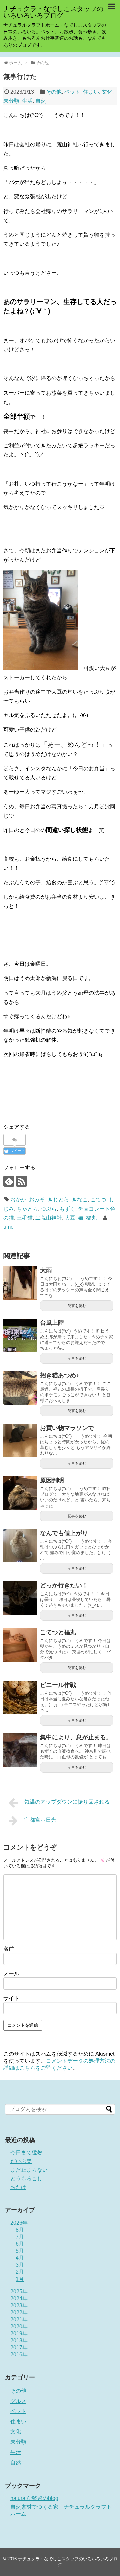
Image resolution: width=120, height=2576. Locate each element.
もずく (67, 1209)
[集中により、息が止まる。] (20, 1750)
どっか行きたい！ (64, 1585)
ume (8, 1227)
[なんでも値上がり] (20, 1546)
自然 (41, 101)
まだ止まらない (29, 2170)
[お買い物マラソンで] (20, 1441)
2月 (20, 2272)
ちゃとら (27, 1209)
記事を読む (77, 1306)
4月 (20, 2258)
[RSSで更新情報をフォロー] (21, 1181)
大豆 (70, 1218)
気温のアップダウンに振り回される (67, 1802)
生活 (27, 101)
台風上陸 (52, 1323)
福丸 (91, 1218)
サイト (11, 1998)
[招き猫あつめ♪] (20, 1388)
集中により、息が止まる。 (76, 1737)
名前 (9, 1949)
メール (11, 1973)
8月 (20, 2230)
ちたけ (18, 2187)
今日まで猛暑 (26, 2153)
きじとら (58, 1199)
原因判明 (52, 1480)
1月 (20, 2279)
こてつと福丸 (58, 1632)
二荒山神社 (49, 1218)
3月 (20, 2265)
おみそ (37, 1199)
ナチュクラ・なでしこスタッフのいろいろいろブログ (53, 12)
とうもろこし (26, 2179)
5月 (20, 2251)
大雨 (46, 1270)
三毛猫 (25, 1218)
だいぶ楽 (21, 2161)
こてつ (98, 1199)
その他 (54, 92)
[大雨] (20, 1283)
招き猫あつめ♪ (59, 1375)
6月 (20, 2244)
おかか (18, 1199)
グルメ (18, 2401)
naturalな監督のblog (34, 2498)
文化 (107, 92)
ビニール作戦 (58, 1685)
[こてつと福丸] (20, 1645)
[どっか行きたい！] (20, 1598)
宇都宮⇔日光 (40, 1820)
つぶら (49, 1209)
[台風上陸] (20, 1336)
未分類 (11, 101)
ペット (72, 92)
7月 (20, 2237)
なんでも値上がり (64, 1533)
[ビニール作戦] (20, 1698)
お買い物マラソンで (67, 1428)
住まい (91, 92)
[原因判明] (20, 1493)
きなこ (80, 1199)
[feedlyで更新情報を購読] (9, 1181)
